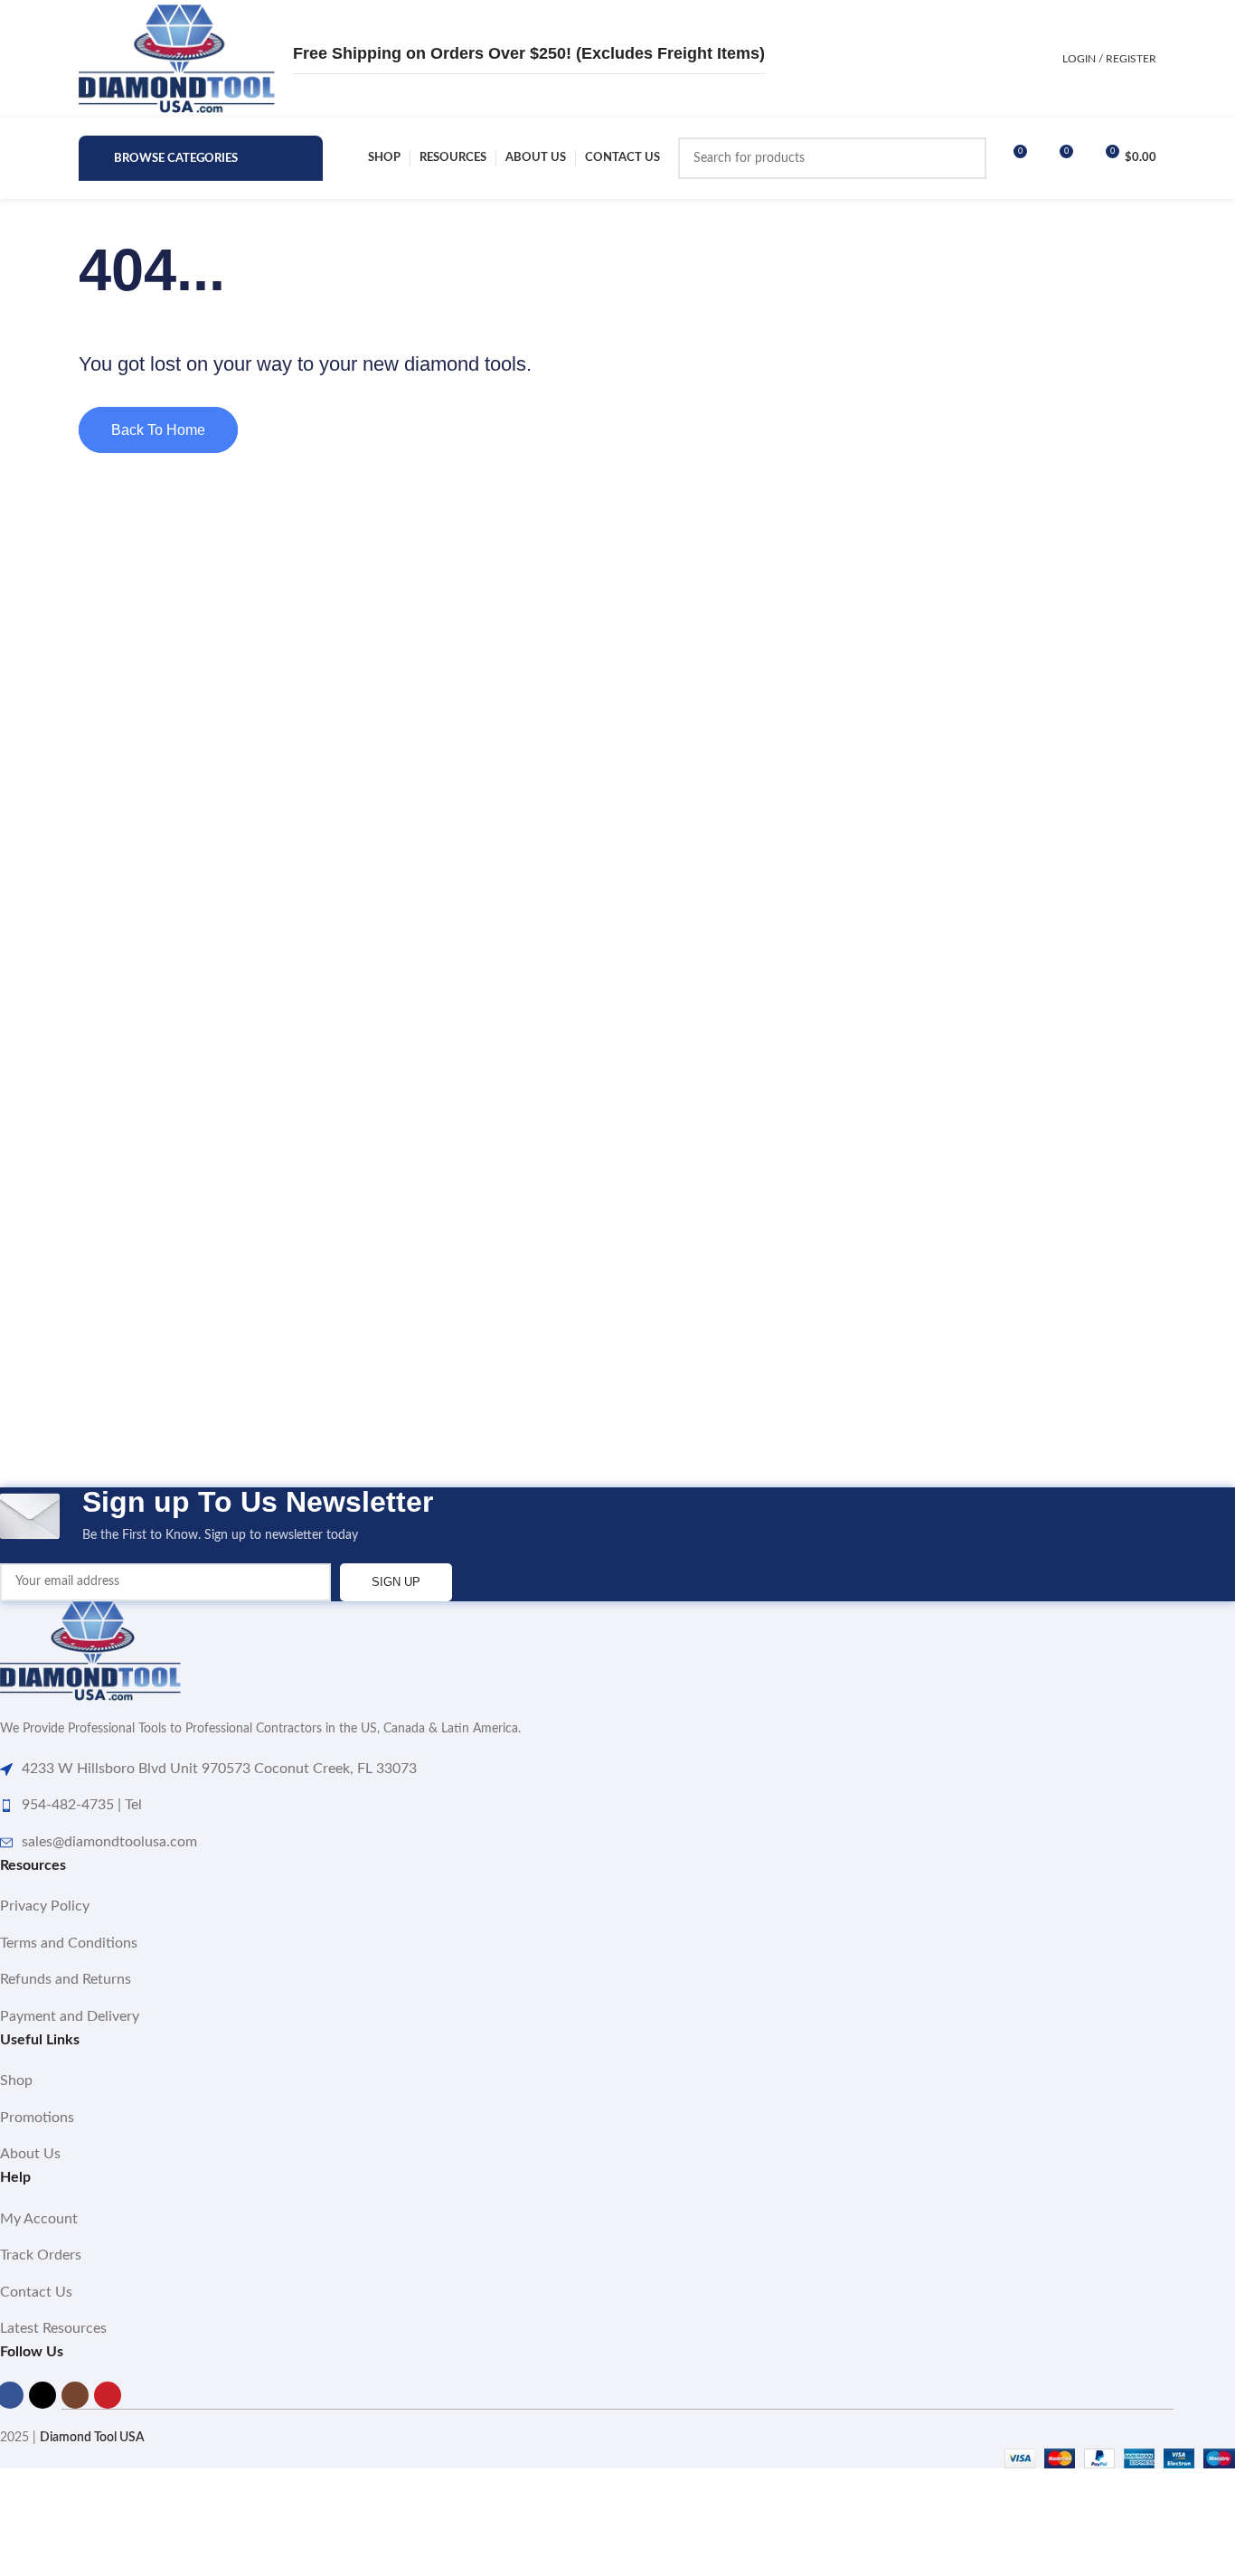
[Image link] (90, 1651)
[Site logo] (177, 59)
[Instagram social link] (75, 2395)
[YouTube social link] (108, 2395)
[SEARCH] (966, 158)
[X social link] (42, 2395)
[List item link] (617, 1907)
